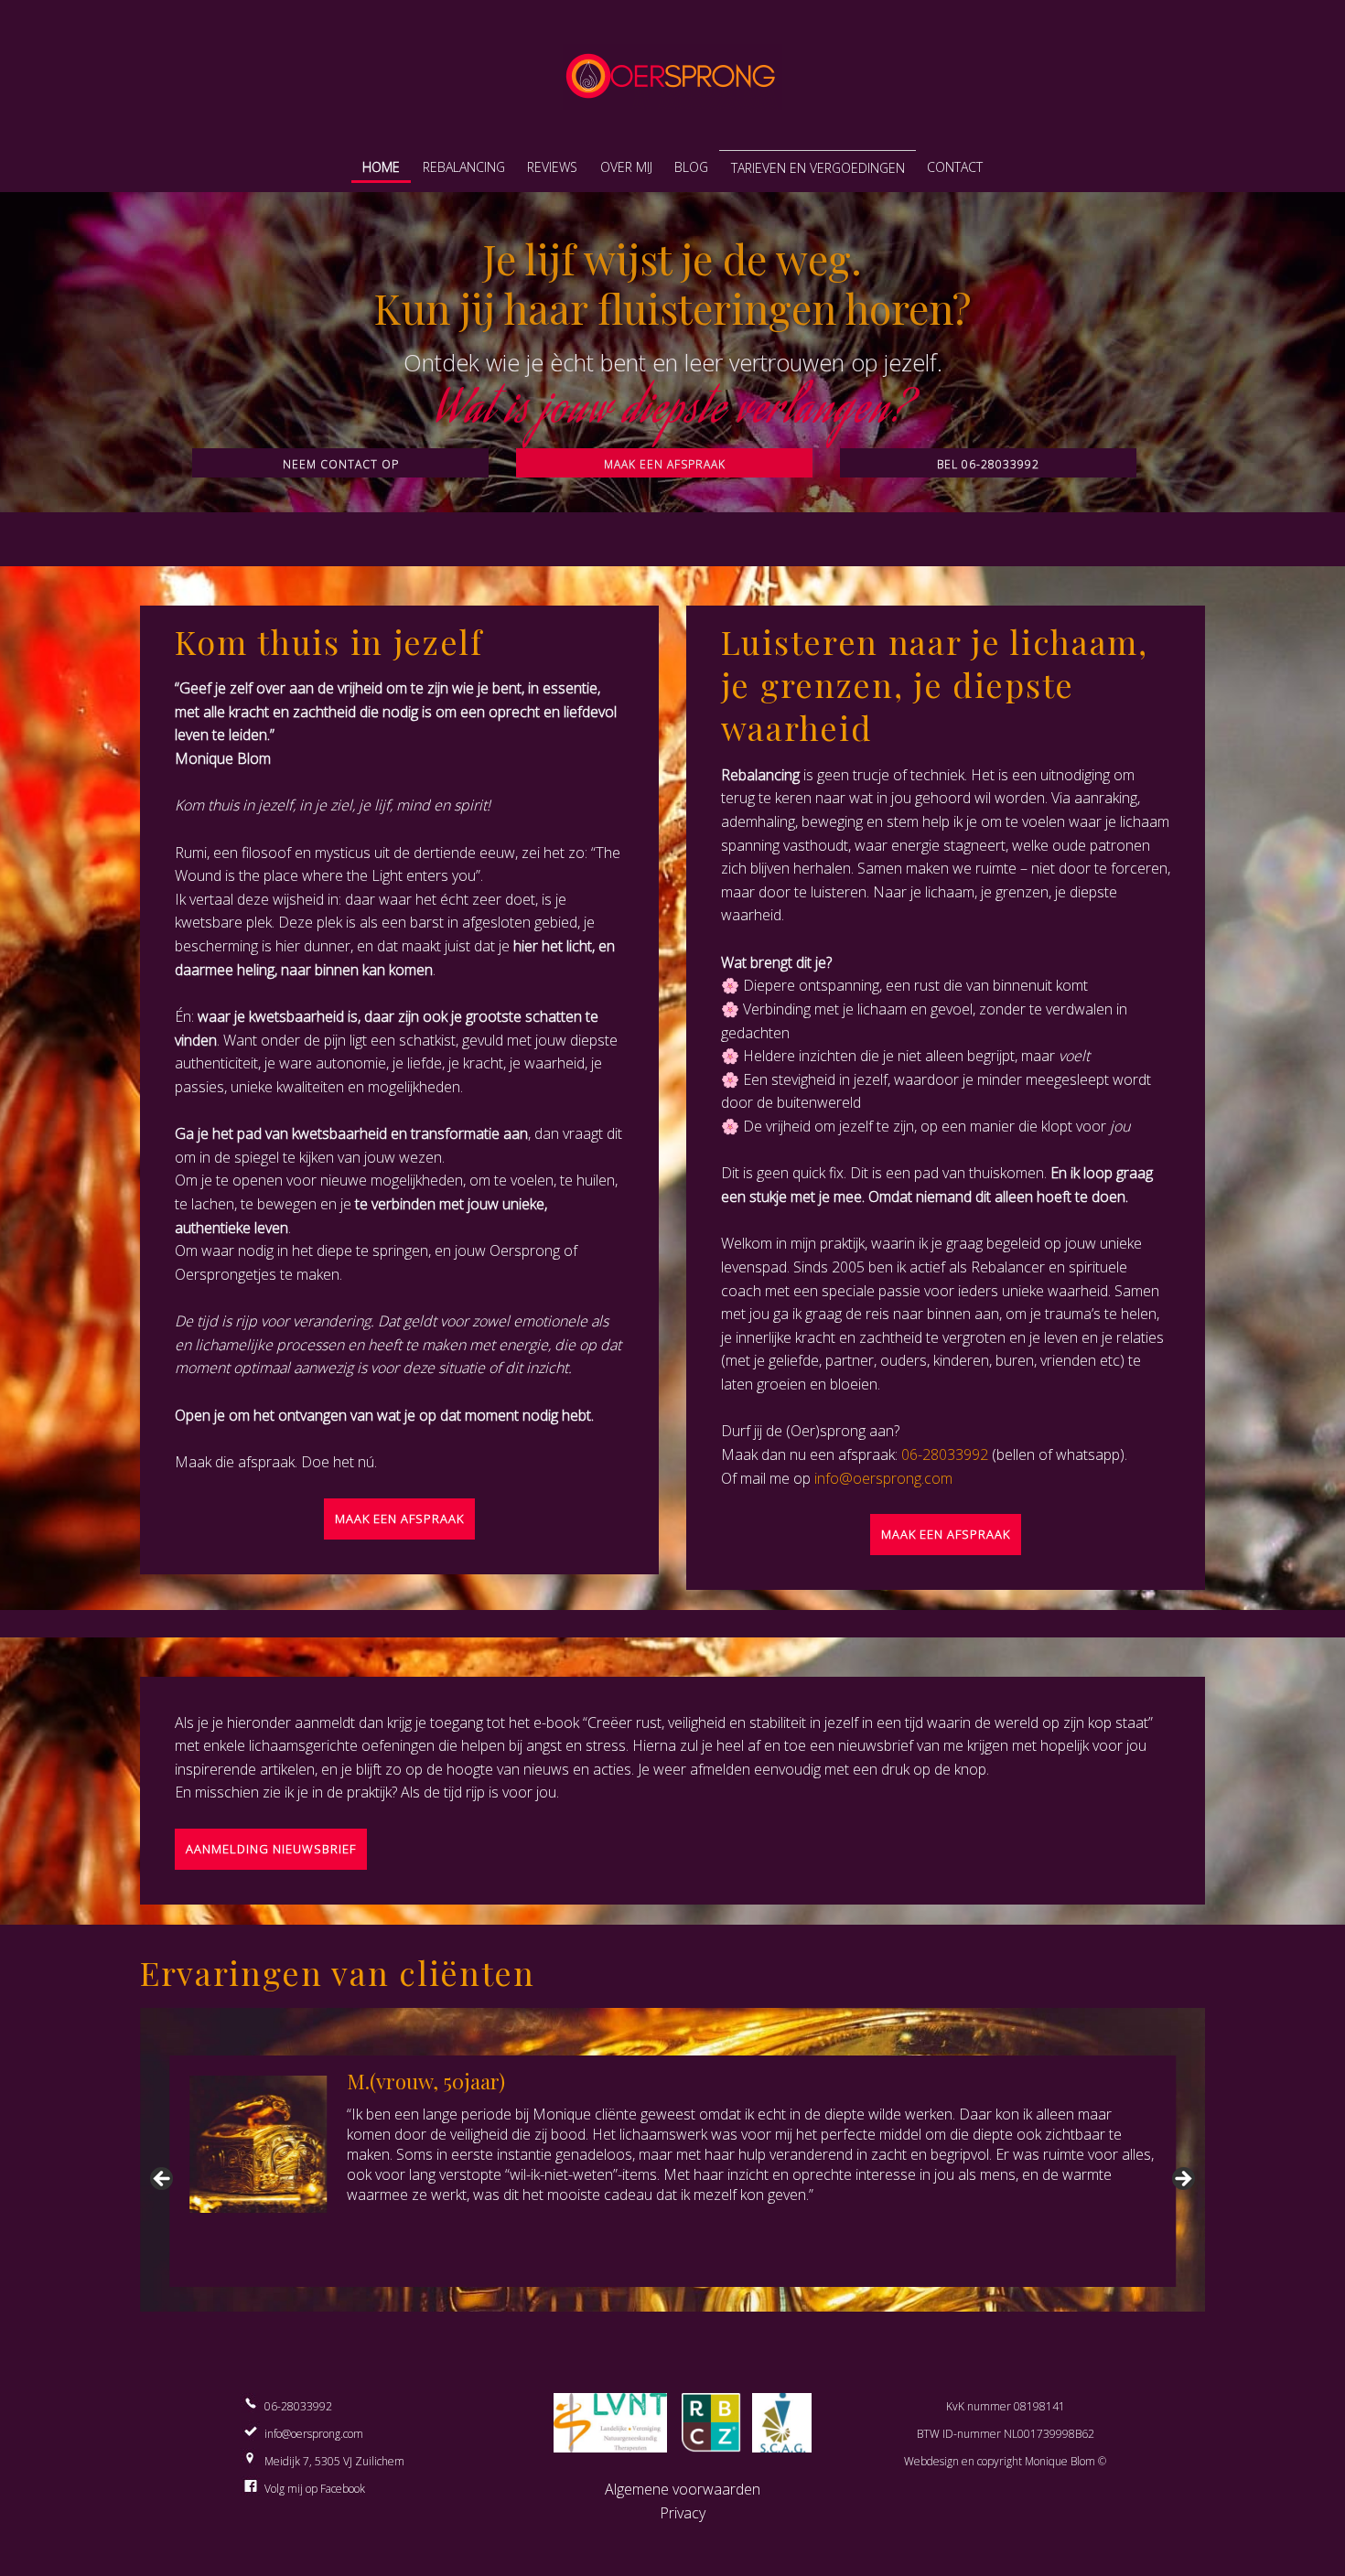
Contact (955, 167)
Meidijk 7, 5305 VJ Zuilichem (334, 2461)
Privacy (683, 2513)
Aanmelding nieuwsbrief (271, 1849)
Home (381, 167)
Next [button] (1182, 2180)
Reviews (552, 167)
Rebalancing (464, 167)
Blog (691, 167)
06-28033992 (945, 1454)
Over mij (626, 167)
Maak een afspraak (665, 464)
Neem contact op (341, 464)
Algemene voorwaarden (683, 2489)
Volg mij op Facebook (315, 2489)
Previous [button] (163, 2180)
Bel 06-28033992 (988, 464)
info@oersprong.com (883, 1478)
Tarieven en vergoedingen (818, 168)
